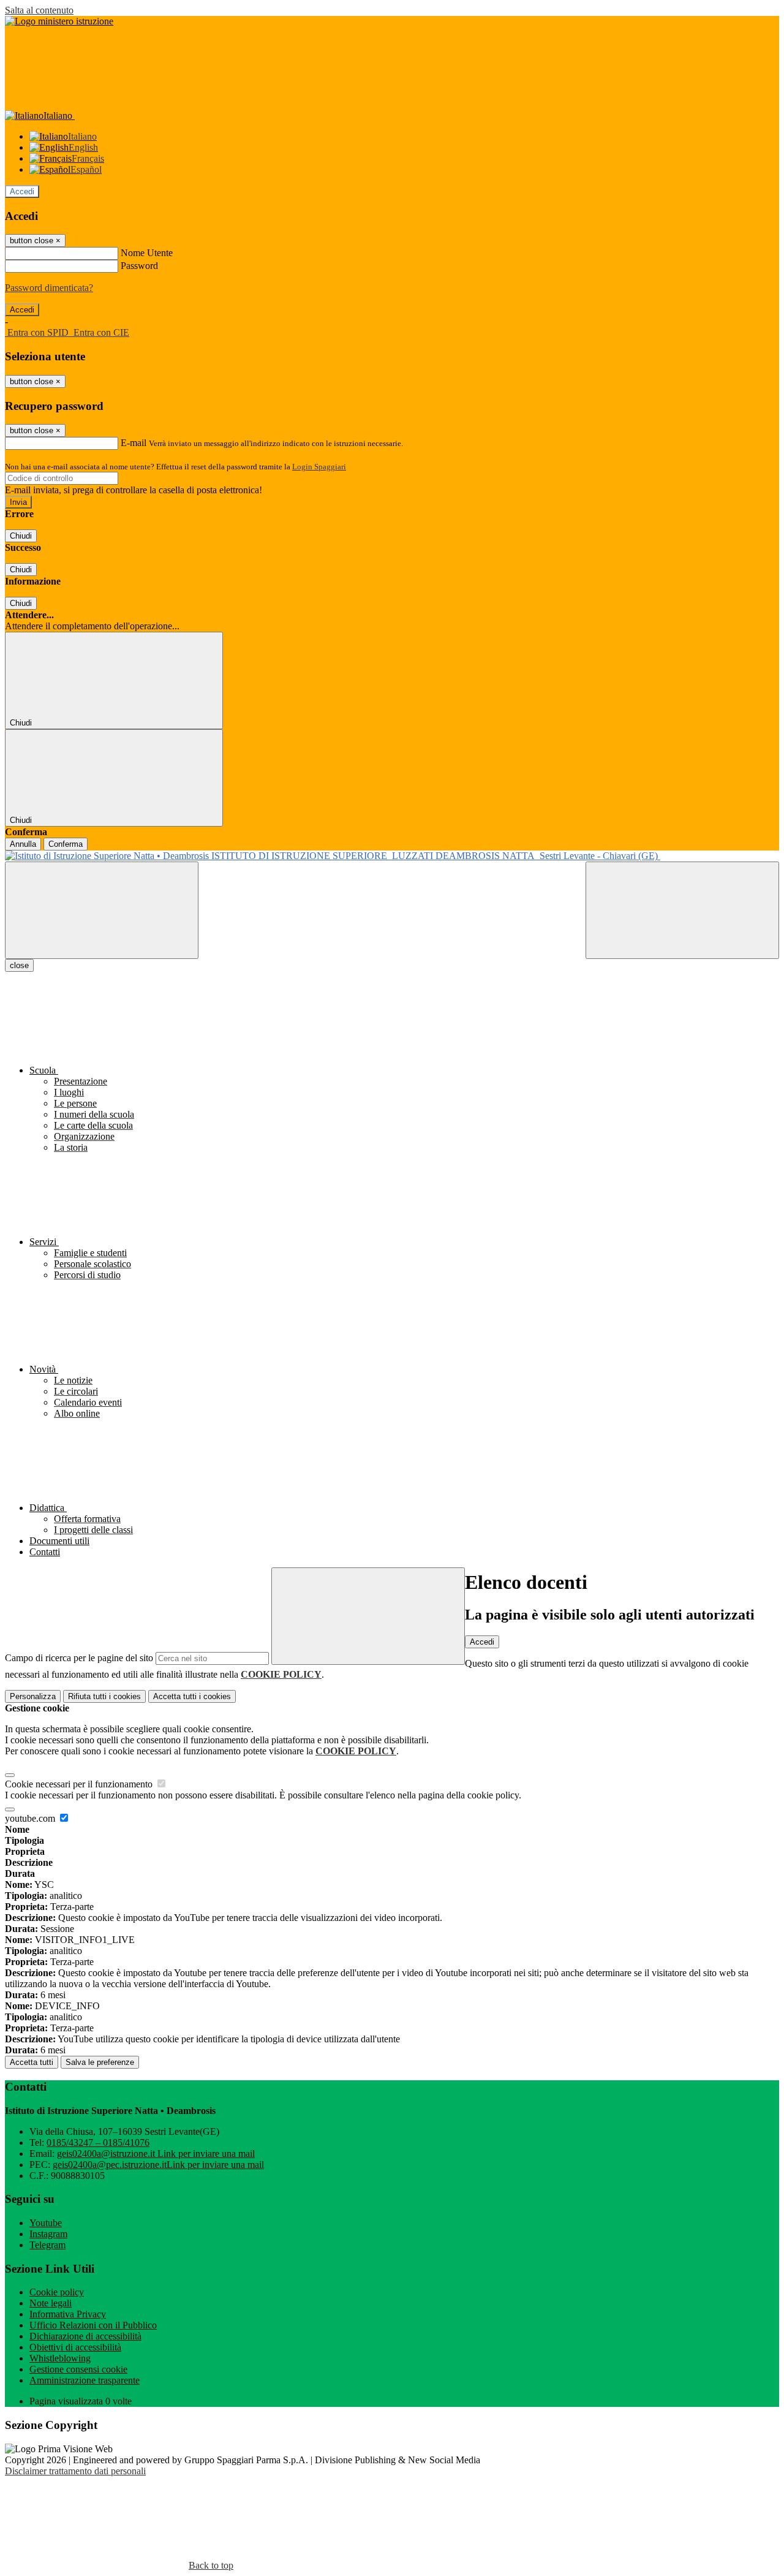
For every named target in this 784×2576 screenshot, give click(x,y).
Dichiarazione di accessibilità (85, 2336)
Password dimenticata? (49, 288)
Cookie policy (57, 2292)
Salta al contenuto (39, 10)
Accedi (22, 191)
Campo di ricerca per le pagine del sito (79, 1658)
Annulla (23, 844)
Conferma (66, 844)
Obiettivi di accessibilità (75, 2347)
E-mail (134, 443)
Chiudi (21, 536)
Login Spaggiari (319, 467)
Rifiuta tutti (104, 1696)
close (19, 965)
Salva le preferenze (100, 2062)
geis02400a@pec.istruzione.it (158, 2165)
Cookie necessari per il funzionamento (80, 1784)
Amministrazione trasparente (85, 2380)
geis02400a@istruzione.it (156, 2154)
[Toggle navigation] (102, 910)
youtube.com (31, 1818)
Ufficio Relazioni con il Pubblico (93, 2325)
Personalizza (33, 1696)
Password (139, 266)
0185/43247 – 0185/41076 (98, 2142)
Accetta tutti (192, 1696)
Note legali (51, 2303)
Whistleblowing (60, 2358)
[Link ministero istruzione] (59, 21)
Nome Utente (147, 253)
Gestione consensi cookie (78, 2369)
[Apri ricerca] (682, 910)
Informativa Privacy (68, 2314)
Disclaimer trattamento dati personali (75, 2471)
